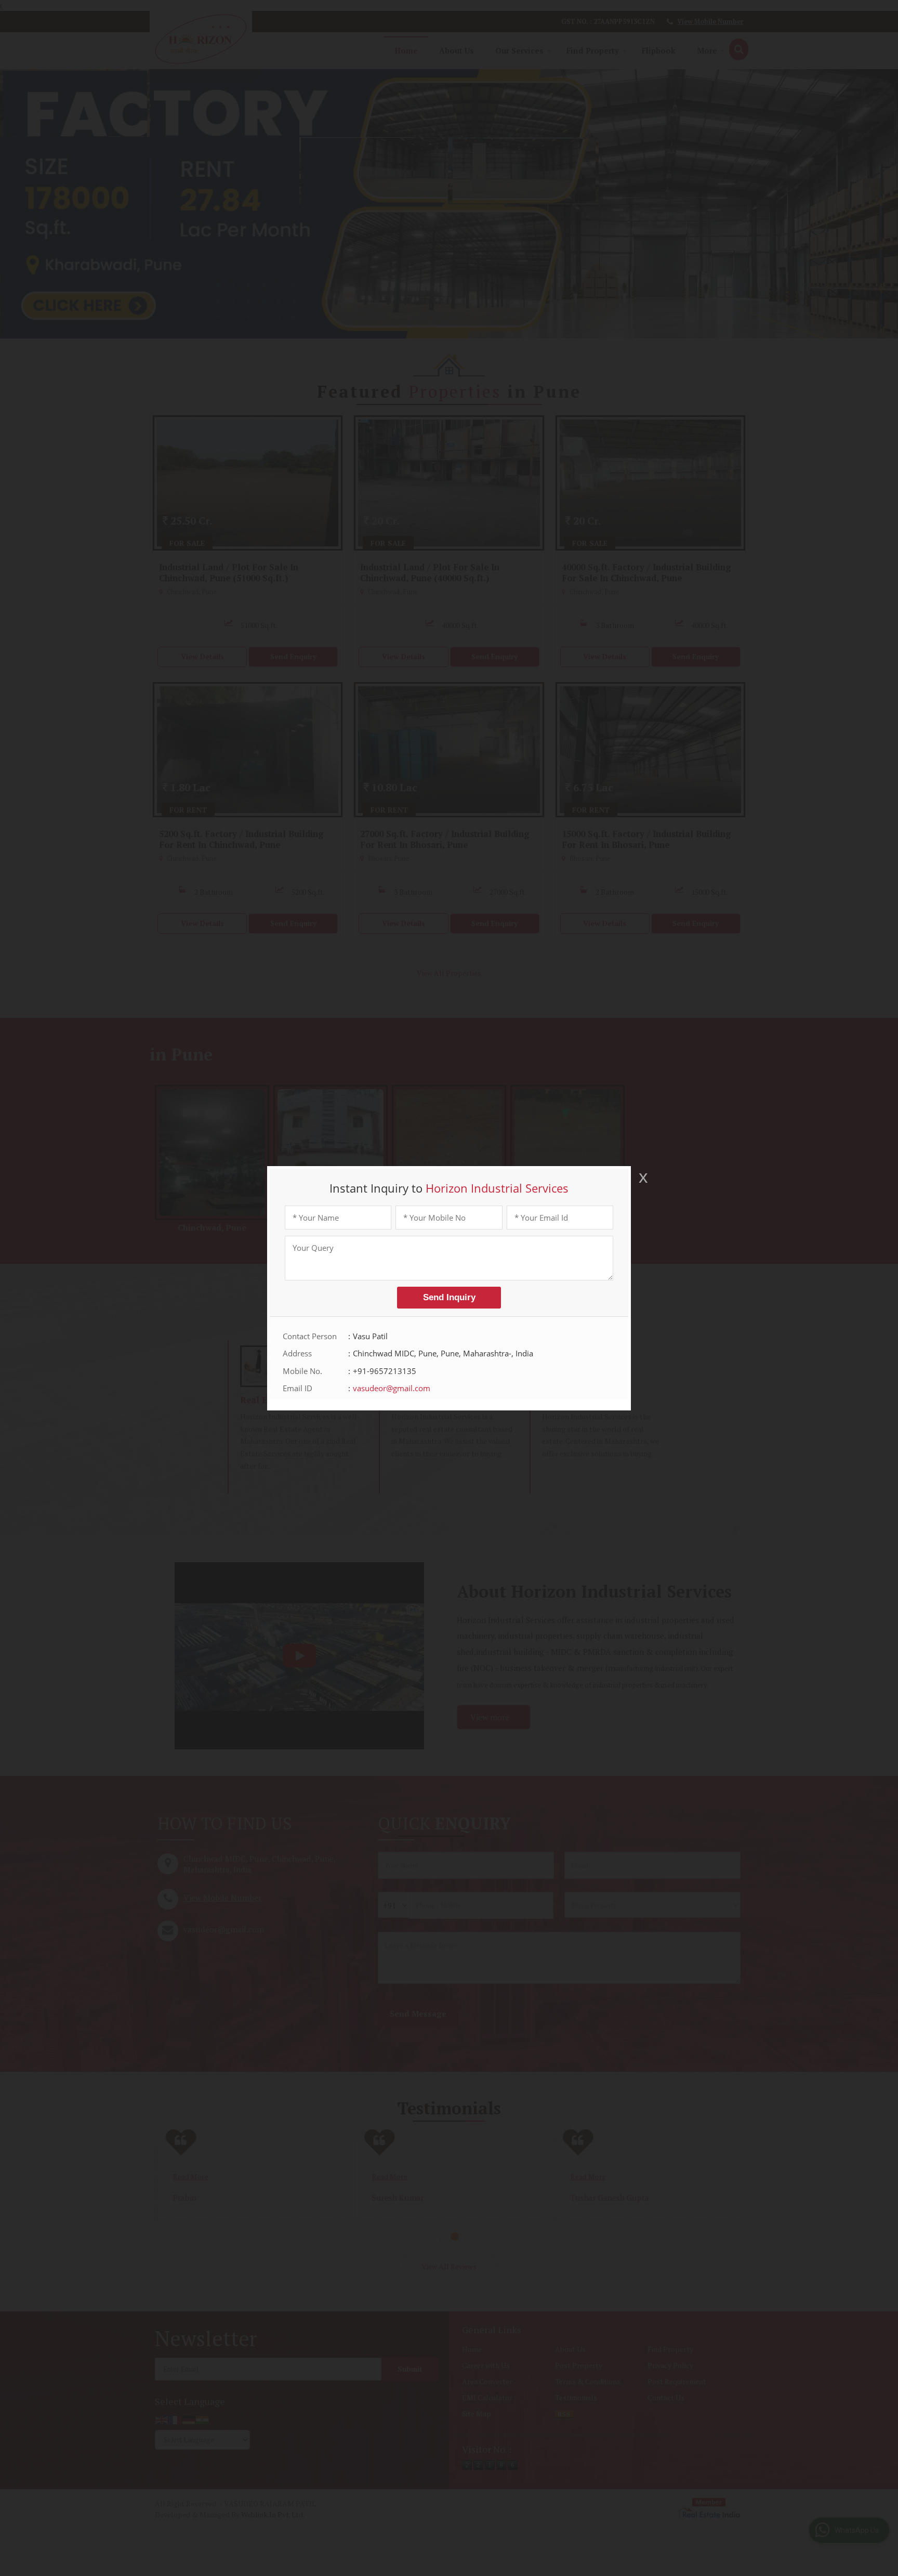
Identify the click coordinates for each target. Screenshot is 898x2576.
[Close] (642, 1178)
